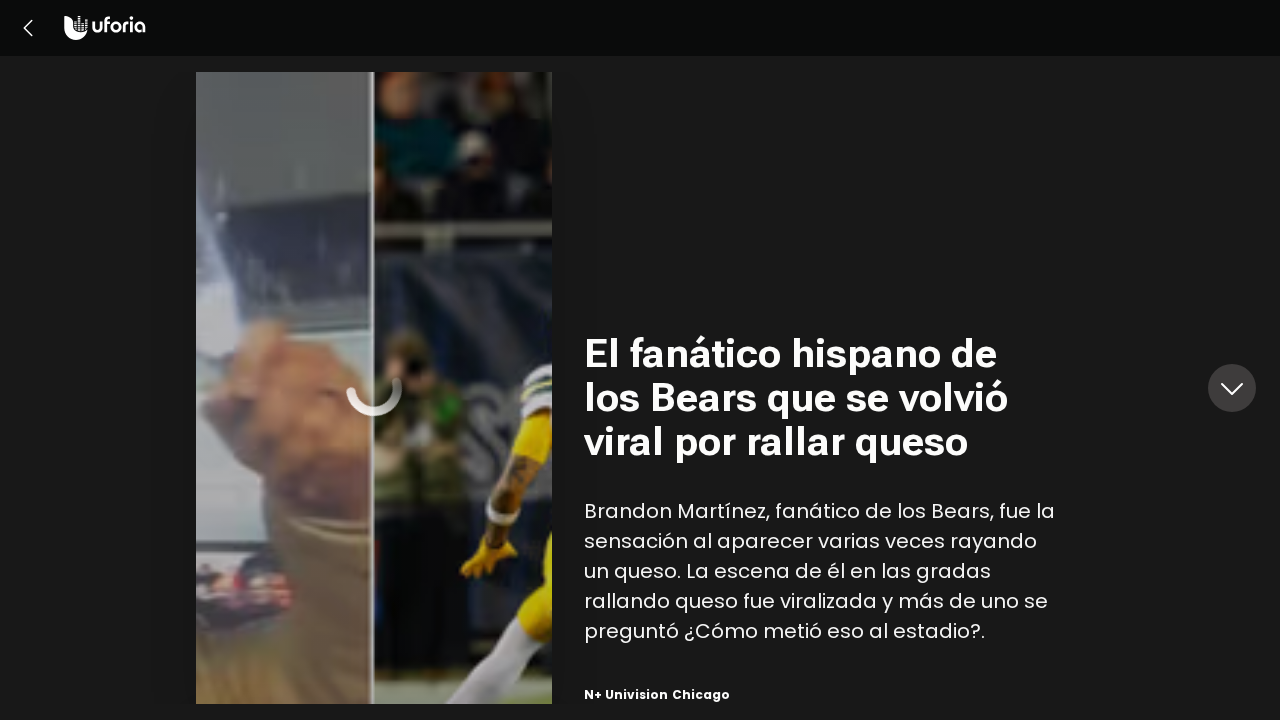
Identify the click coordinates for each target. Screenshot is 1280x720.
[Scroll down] (1232, 388)
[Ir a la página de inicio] (105, 28)
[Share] (516, 420)
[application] (374, 388)
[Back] (28, 28)
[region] (834, 388)
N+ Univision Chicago (657, 694)
